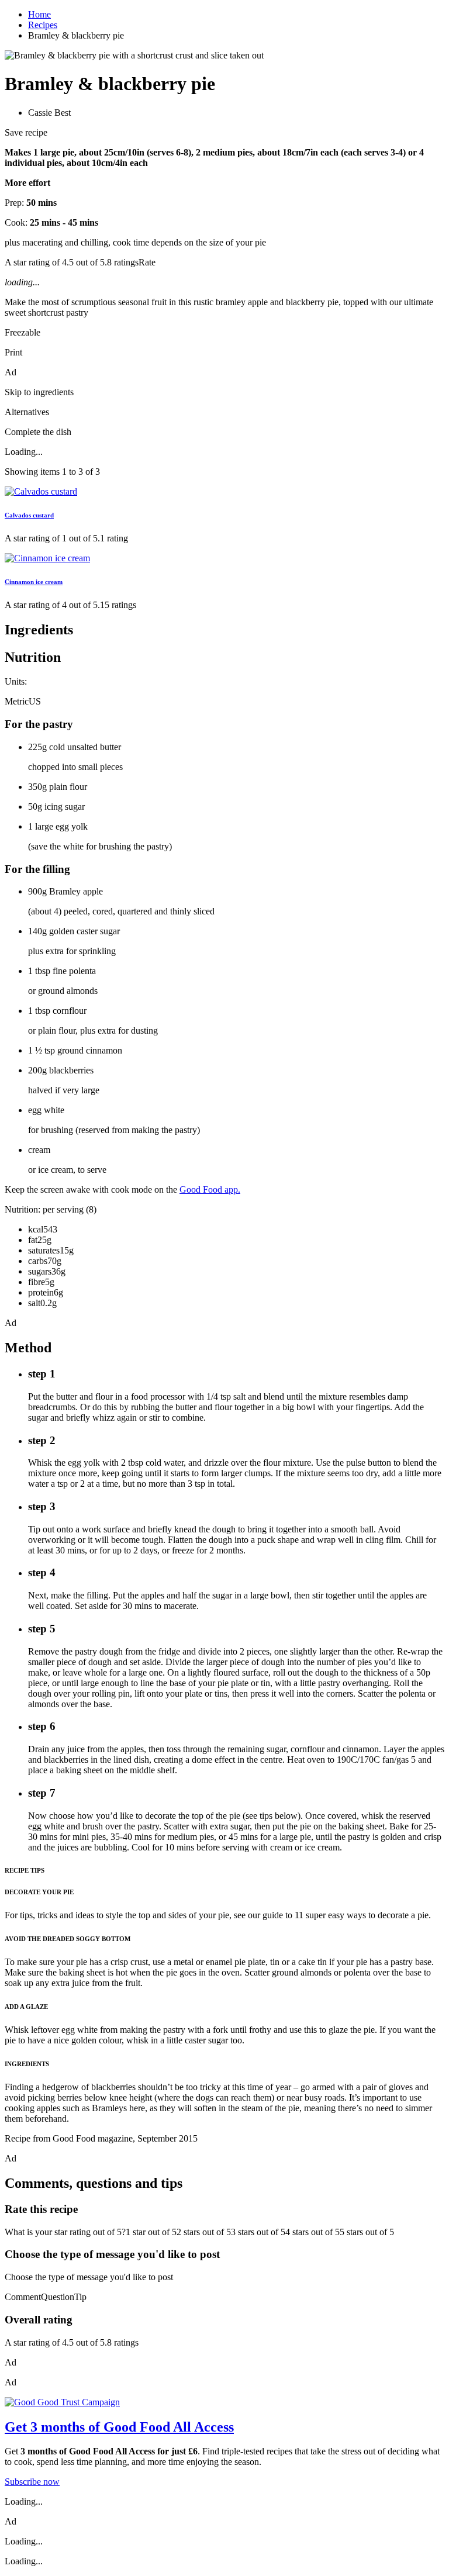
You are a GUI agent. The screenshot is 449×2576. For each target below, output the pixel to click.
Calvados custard (29, 515)
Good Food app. (210, 1189)
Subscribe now (32, 2482)
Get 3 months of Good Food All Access (119, 2427)
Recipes (43, 25)
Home (39, 14)
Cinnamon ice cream (34, 582)
